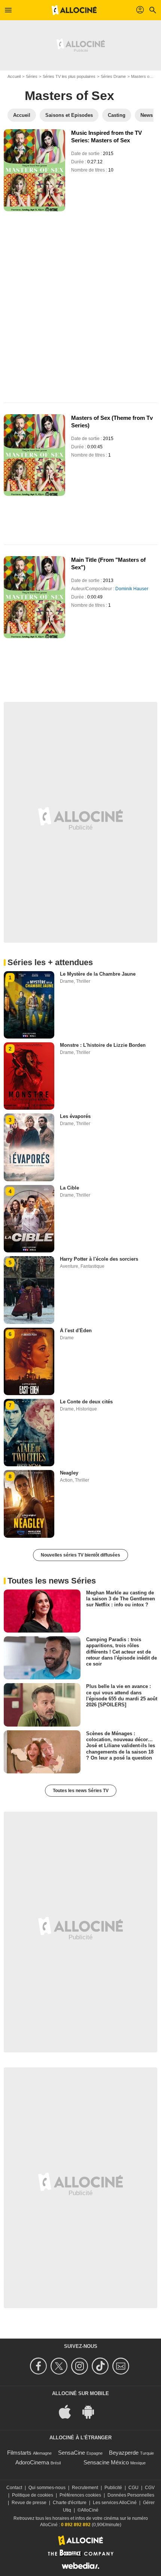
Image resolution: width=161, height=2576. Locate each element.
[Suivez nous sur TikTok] (101, 2366)
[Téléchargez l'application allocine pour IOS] (69, 2411)
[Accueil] (74, 10)
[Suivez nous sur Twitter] (60, 2366)
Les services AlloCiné (115, 2503)
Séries (32, 76)
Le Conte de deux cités (86, 1402)
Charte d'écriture (70, 2503)
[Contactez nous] (122, 2366)
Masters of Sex (69, 96)
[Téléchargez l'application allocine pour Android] (92, 2411)
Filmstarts (19, 2453)
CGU (133, 2488)
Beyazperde (124, 2453)
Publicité (113, 2488)
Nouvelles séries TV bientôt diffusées (80, 1555)
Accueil (14, 76)
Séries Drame (113, 76)
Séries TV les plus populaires (69, 76)
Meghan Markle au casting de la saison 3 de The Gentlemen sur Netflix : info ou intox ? (121, 1598)
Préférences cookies (80, 2495)
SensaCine (72, 2453)
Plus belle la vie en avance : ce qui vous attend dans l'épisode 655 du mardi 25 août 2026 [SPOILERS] (122, 1695)
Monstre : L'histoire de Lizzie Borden (103, 1045)
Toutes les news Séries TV (81, 1791)
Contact (14, 2488)
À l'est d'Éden (76, 1331)
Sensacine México (106, 2462)
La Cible (69, 1188)
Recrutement (85, 2488)
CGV (150, 2488)
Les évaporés (75, 1116)
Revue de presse (29, 2503)
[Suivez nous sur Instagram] (81, 2366)
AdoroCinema (32, 2462)
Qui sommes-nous (47, 2488)
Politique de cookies (33, 2495)
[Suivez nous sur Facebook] (40, 2366)
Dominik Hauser (132, 589)
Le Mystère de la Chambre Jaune (98, 974)
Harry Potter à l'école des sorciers (99, 1259)
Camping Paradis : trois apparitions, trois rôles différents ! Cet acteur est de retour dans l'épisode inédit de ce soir (121, 1652)
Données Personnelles (131, 2495)
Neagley (69, 1473)
